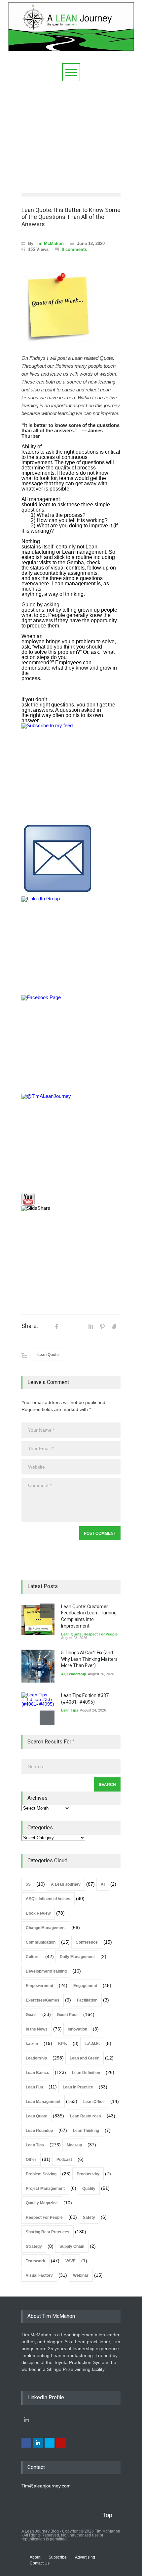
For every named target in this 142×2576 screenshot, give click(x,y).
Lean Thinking (86, 2131)
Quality (89, 2189)
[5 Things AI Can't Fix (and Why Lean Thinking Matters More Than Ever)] (38, 1666)
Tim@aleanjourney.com (46, 2486)
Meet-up (74, 2145)
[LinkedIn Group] (71, 946)
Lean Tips (70, 1710)
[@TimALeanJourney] (71, 1143)
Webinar (81, 2275)
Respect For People (101, 1634)
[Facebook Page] (71, 1045)
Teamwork (35, 2261)
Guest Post (67, 2015)
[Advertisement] (71, 136)
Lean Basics (37, 2073)
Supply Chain (72, 2246)
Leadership (76, 1674)
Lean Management (43, 2102)
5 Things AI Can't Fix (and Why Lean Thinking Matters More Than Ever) (89, 1659)
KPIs (63, 2044)
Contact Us (40, 2563)
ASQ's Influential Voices (48, 1899)
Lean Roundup (39, 2131)
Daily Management (77, 1957)
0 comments (74, 249)
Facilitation (87, 2000)
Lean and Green (85, 2058)
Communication (41, 1942)
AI (63, 1674)
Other (31, 2160)
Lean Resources (86, 2116)
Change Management (46, 1928)
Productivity (88, 2174)
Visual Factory (39, 2275)
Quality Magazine (42, 2203)
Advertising (85, 2557)
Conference (87, 1942)
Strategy (34, 2246)
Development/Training (46, 1971)
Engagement (85, 1986)
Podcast (64, 2160)
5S (28, 1884)
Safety (89, 2217)
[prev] (47, 1611)
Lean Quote (48, 1355)
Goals (31, 2015)
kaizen (32, 2044)
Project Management (45, 2189)
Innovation (77, 2029)
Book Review (38, 1913)
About (35, 2557)
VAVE (71, 2261)
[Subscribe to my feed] (71, 773)
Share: (30, 1326)
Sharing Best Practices (48, 2232)
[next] (47, 1718)
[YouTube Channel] (71, 1199)
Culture (33, 1957)
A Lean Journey (66, 1884)
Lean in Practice (78, 2087)
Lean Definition (86, 2073)
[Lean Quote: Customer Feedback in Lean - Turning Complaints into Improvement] (38, 1620)
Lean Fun (34, 2087)
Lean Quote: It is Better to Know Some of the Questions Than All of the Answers (71, 217)
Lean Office (94, 2102)
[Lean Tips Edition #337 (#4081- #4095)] (38, 1709)
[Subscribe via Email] (71, 859)
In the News (37, 2029)
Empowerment (39, 1986)
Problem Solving (41, 2174)
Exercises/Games (43, 2000)
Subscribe (58, 2557)
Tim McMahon (49, 243)
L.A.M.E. (92, 2044)
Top (107, 2515)
